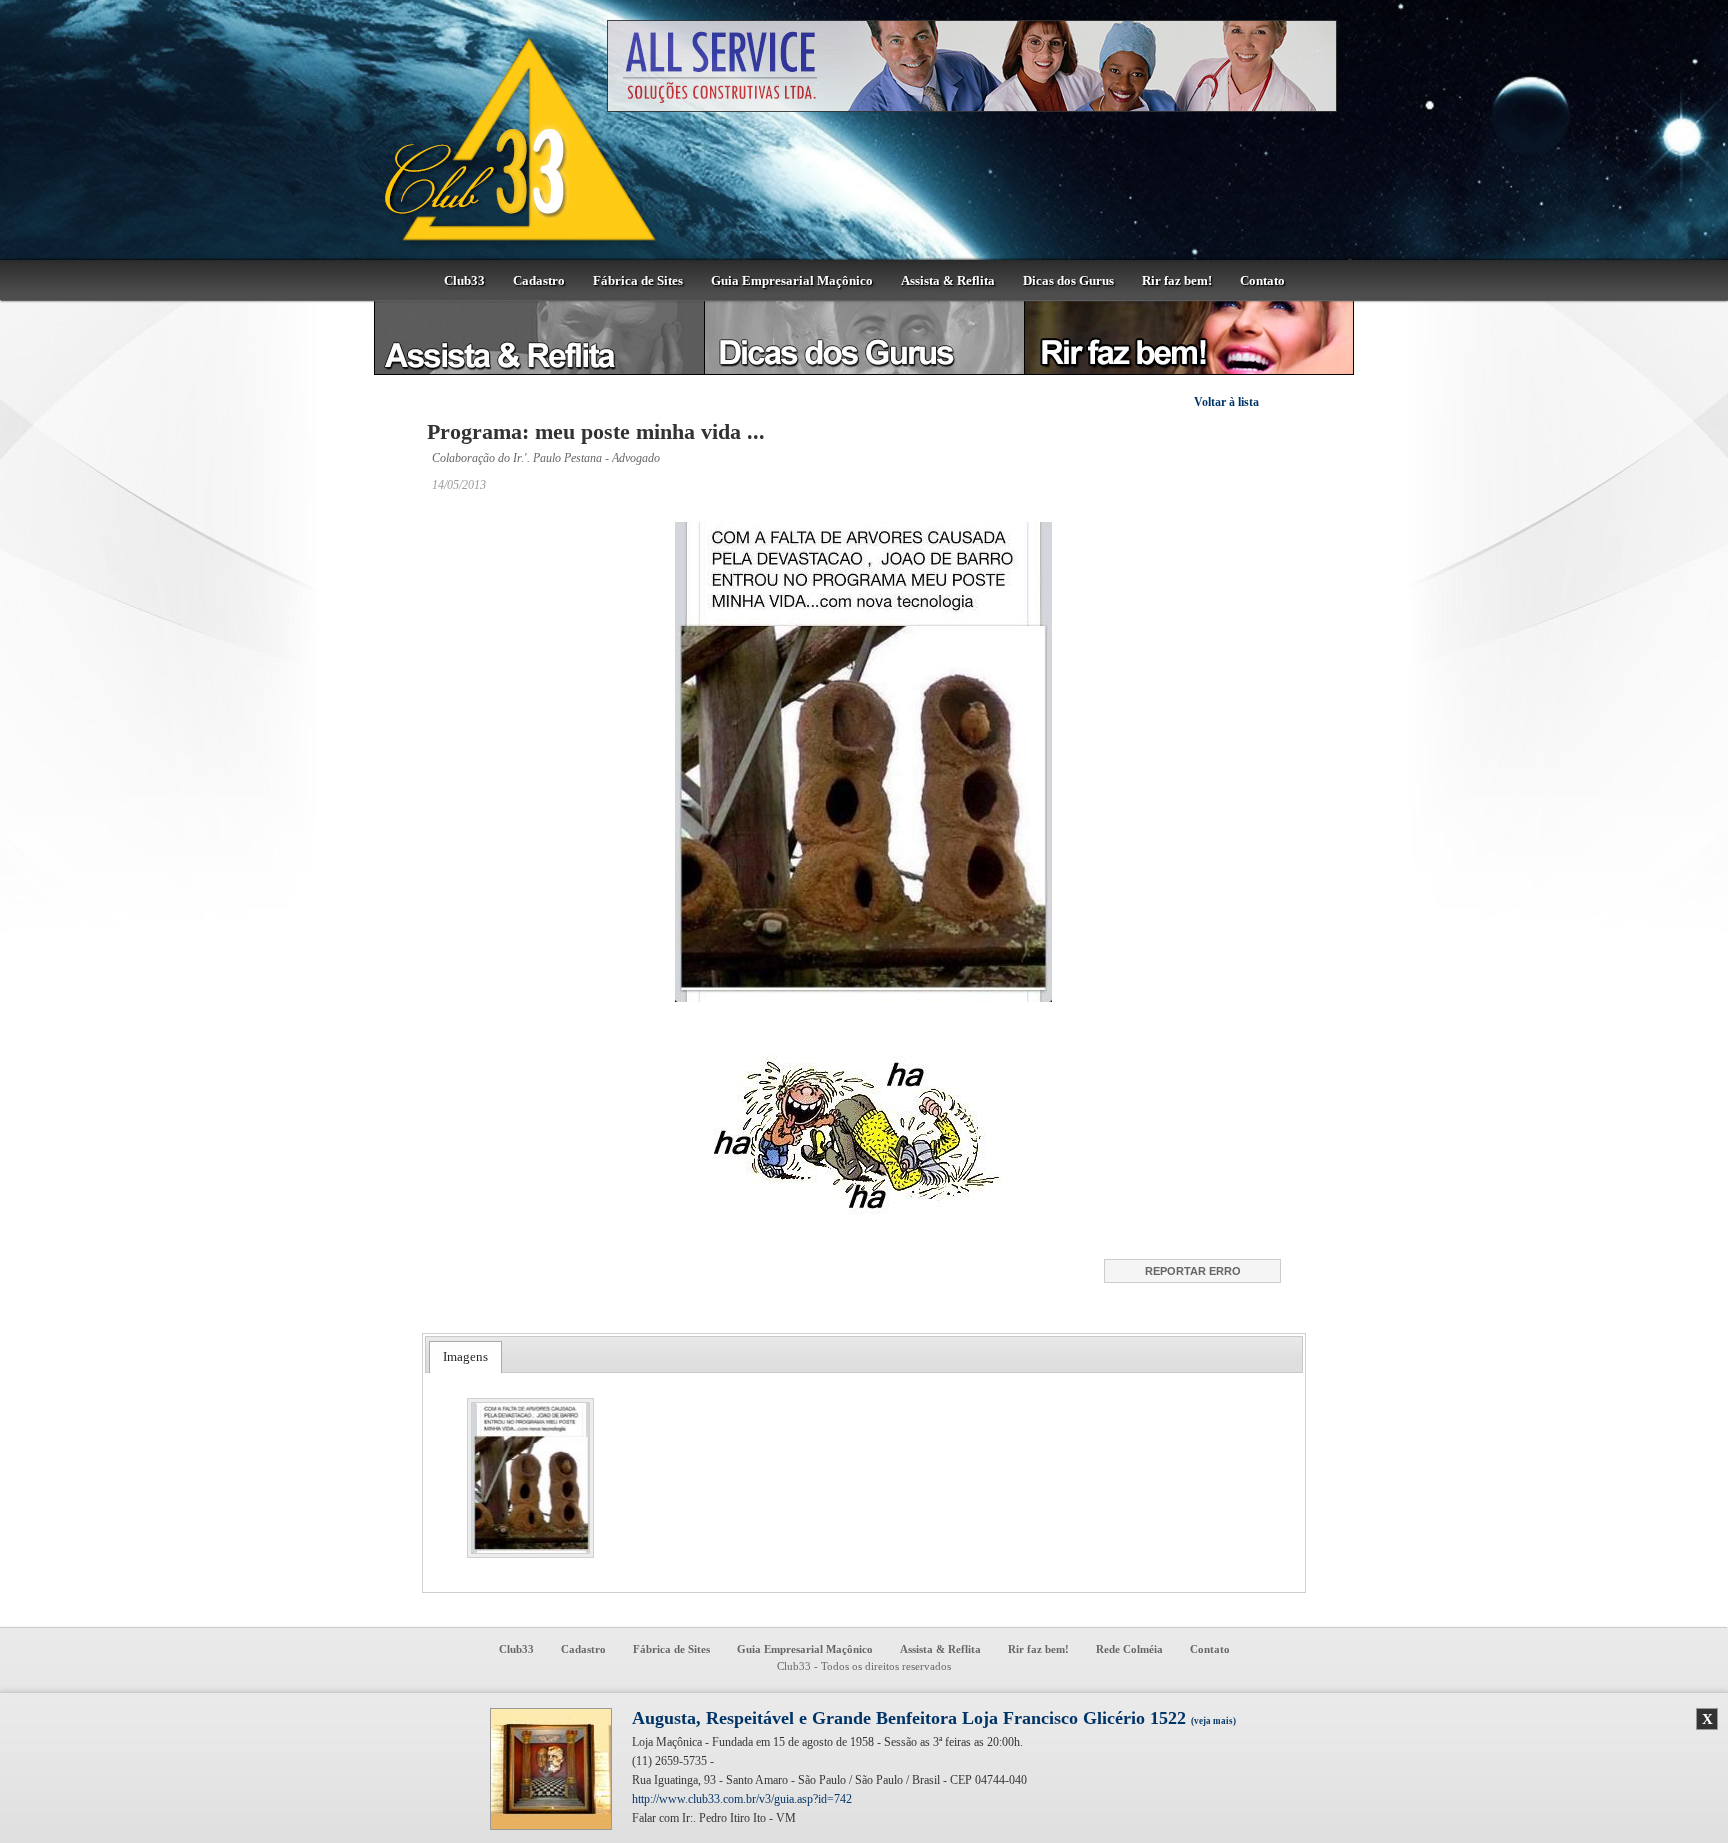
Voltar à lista (1226, 402)
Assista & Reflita (948, 280)
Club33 (464, 280)
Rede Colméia (1129, 1649)
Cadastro (539, 280)
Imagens (465, 1356)
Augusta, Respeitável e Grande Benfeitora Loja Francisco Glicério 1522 (934, 1718)
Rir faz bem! (1177, 280)
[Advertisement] (1449, 615)
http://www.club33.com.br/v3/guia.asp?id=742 (742, 1799)
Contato (1262, 280)
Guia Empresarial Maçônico (792, 280)
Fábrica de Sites (638, 280)
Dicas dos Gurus (1068, 280)
